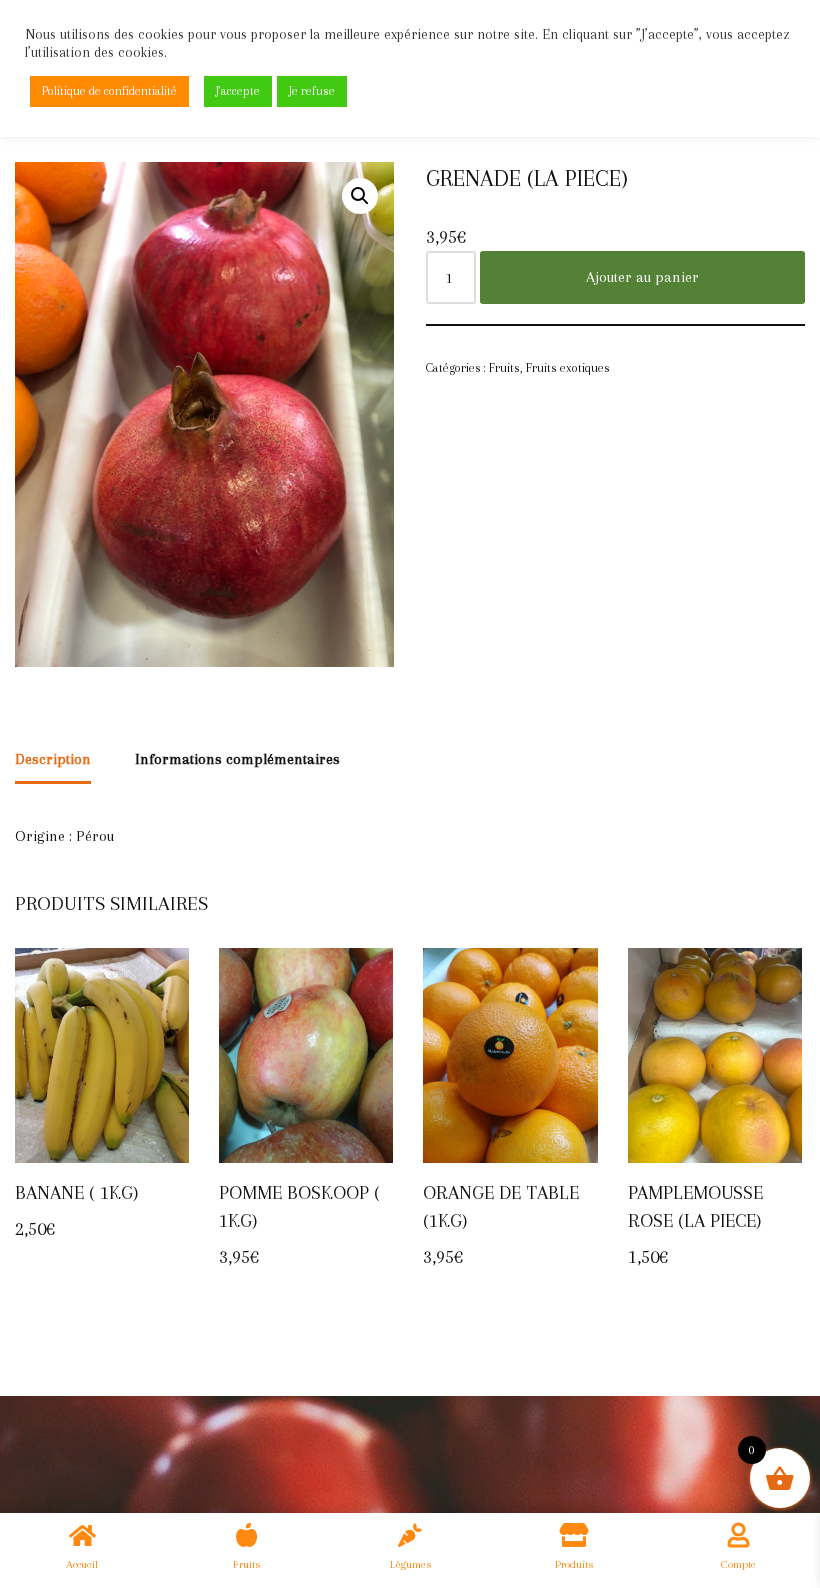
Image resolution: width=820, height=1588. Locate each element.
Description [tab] (53, 759)
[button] (360, 196)
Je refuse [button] (312, 91)
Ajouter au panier (642, 277)
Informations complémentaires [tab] (237, 759)
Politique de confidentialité (109, 91)
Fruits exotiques (568, 368)
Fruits (504, 368)
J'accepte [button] (238, 91)
